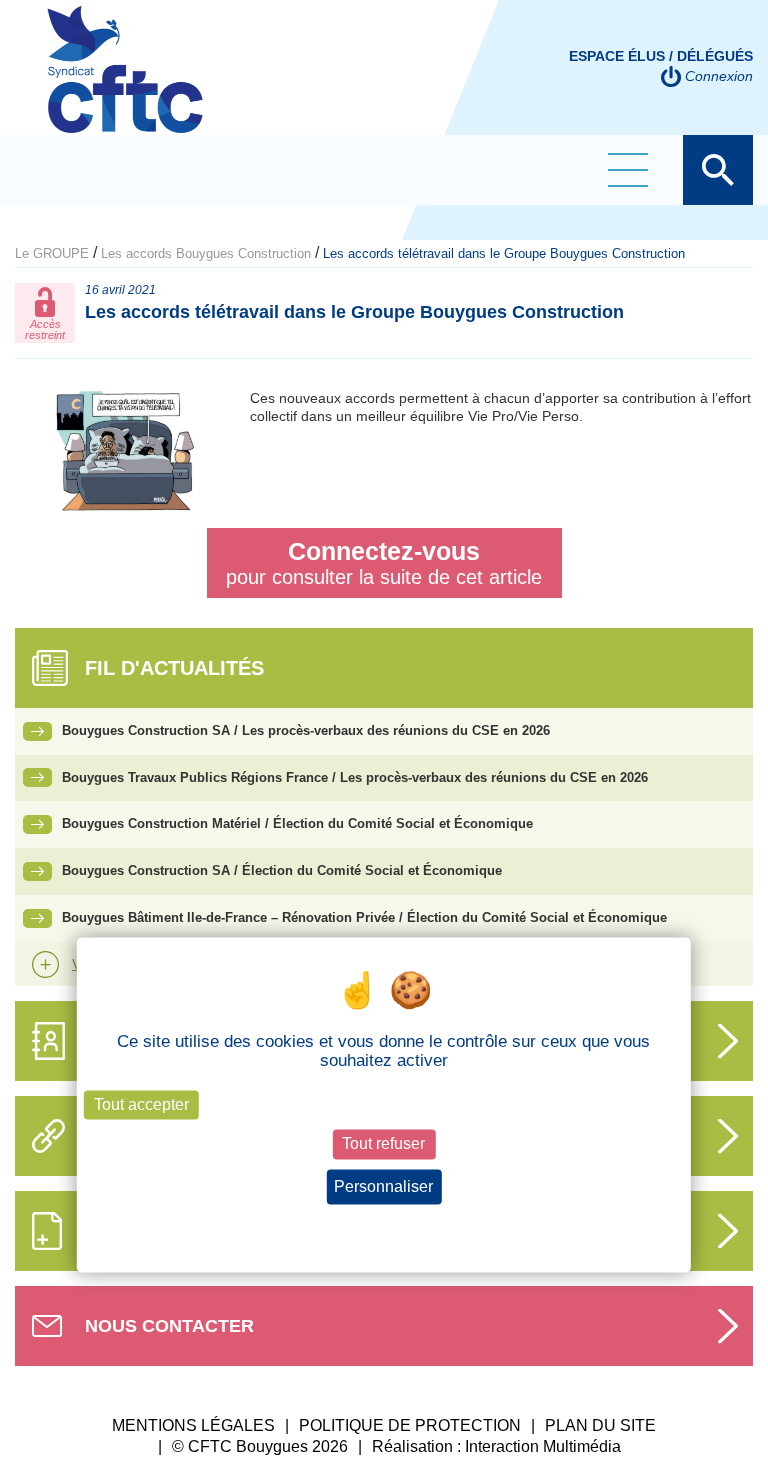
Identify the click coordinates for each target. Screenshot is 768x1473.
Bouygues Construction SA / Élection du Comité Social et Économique (282, 870)
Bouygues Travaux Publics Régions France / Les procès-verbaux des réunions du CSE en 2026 (355, 777)
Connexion (719, 76)
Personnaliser (383, 1186)
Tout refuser (383, 1144)
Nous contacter (169, 1326)
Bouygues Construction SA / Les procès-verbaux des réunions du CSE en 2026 (306, 730)
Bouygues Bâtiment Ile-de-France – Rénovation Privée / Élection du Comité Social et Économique (364, 917)
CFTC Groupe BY (125, 83)
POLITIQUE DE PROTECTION (410, 1425)
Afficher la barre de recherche (718, 170)
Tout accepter (141, 1105)
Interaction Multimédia (543, 1446)
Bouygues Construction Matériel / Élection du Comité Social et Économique (297, 823)
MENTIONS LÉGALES (193, 1425)
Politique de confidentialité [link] (383, 1223)
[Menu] (628, 170)
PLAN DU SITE (600, 1425)
